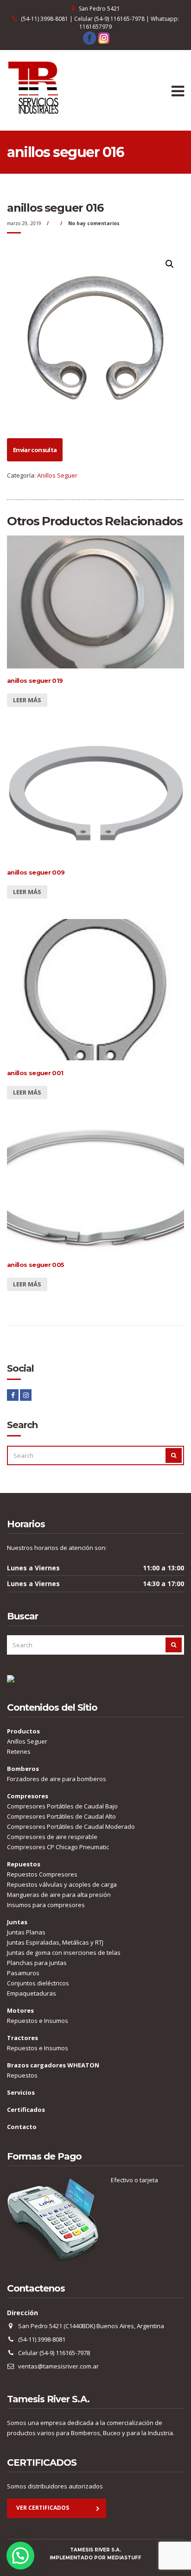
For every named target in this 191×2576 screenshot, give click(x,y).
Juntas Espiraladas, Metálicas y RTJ (55, 1942)
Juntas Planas (26, 1932)
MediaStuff (124, 2558)
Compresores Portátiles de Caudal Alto (61, 1816)
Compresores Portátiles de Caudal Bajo (62, 1806)
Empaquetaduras (32, 1993)
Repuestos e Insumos (38, 2021)
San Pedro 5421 (99, 9)
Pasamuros (23, 1973)
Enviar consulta (35, 450)
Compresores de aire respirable (52, 1837)
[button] (20, 2556)
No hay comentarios (94, 223)
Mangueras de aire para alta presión (59, 1895)
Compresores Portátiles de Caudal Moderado (71, 1827)
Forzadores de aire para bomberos (57, 1779)
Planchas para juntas (37, 1963)
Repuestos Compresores (42, 1874)
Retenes (19, 1751)
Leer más (27, 700)
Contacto (22, 2127)
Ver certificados (43, 2508)
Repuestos (22, 2075)
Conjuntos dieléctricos (38, 1983)
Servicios (21, 2092)
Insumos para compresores (46, 1905)
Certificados (26, 2110)
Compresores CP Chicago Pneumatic (58, 1847)
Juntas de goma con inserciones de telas (64, 1952)
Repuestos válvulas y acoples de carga (62, 1884)
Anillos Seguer (57, 475)
